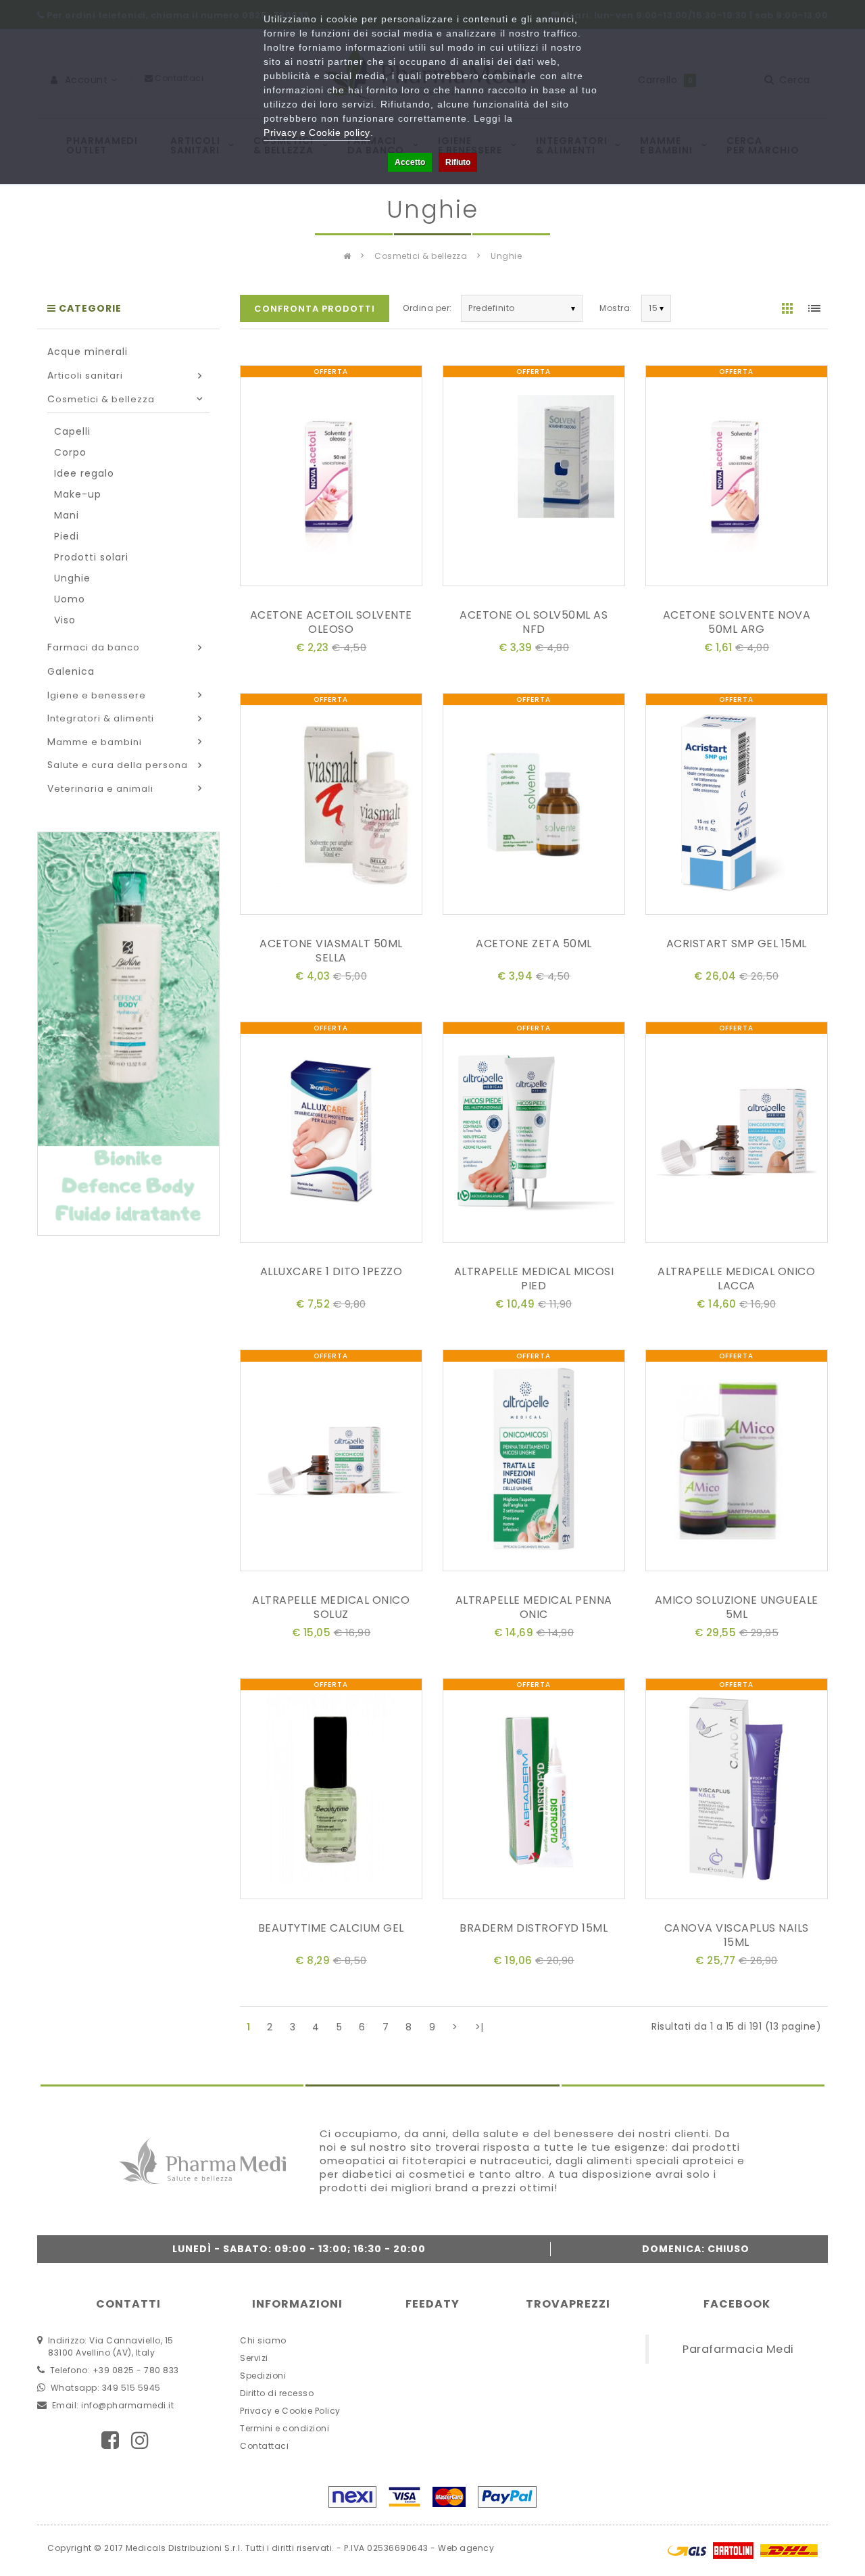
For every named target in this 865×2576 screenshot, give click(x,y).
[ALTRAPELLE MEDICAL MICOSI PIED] (534, 1135)
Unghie (506, 256)
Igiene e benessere (97, 695)
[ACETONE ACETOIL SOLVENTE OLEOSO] (331, 478)
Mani (67, 515)
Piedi (67, 536)
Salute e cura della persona (118, 765)
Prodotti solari (91, 557)
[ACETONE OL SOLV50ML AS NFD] (534, 478)
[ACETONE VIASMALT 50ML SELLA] (331, 807)
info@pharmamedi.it (127, 2405)
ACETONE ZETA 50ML (534, 944)
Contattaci (264, 2446)
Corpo (70, 452)
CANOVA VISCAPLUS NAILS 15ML (737, 1935)
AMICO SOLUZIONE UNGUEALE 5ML (737, 1607)
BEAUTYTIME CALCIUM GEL (331, 1928)
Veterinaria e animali (100, 789)
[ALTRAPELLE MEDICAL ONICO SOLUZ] (331, 1463)
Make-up (78, 494)
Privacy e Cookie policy (317, 133)
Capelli (72, 431)
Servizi (254, 2358)
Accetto (410, 162)
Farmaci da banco (94, 647)
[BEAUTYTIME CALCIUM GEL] (331, 1791)
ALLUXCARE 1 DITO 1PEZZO (331, 1271)
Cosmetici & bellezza (421, 256)
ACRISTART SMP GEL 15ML (737, 944)
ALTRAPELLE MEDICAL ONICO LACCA (736, 1279)
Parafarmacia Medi (738, 2349)
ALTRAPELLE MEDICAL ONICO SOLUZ (331, 1607)
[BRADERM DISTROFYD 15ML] (534, 1791)
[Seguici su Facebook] (110, 2440)
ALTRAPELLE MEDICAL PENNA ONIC (534, 1607)
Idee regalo (84, 473)
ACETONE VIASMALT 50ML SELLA (331, 951)
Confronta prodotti (315, 309)
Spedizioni (263, 2376)
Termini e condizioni (285, 2428)
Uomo (70, 599)
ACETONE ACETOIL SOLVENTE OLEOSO (331, 622)
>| (479, 2027)
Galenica (71, 671)
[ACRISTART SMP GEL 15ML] (737, 807)
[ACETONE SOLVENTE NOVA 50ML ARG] (737, 478)
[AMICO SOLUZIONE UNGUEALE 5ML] (737, 1463)
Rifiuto (458, 162)
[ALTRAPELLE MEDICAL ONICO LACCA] (737, 1135)
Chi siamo (263, 2340)
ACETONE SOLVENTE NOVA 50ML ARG (737, 622)
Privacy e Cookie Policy (290, 2411)
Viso (65, 620)
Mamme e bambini (95, 742)
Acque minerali (88, 352)
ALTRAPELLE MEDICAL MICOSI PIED (534, 1279)
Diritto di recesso (277, 2393)
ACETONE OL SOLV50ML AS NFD (534, 622)
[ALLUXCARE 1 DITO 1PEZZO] (331, 1135)
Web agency (466, 2548)
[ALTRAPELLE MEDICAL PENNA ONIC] (534, 1463)
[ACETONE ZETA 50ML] (534, 807)
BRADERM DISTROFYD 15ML (534, 1928)
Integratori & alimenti (101, 718)
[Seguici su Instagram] (140, 2440)
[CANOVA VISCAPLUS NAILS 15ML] (737, 1791)
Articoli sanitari (85, 376)
